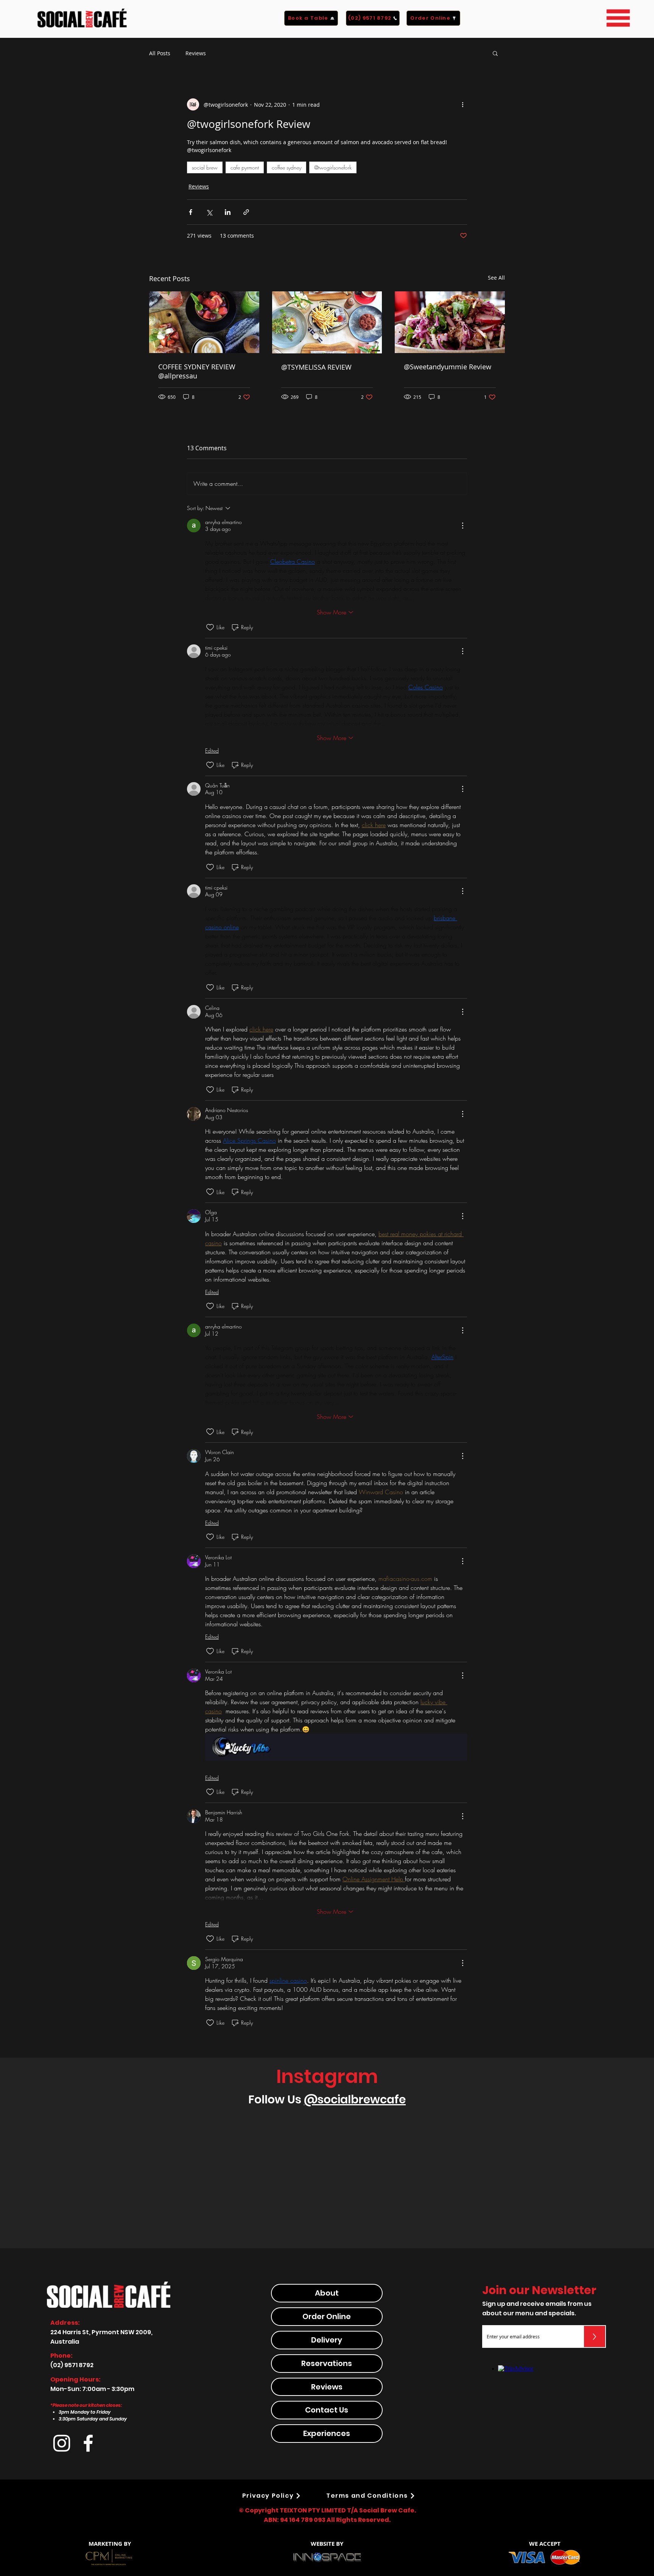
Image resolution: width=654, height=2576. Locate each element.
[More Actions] (462, 526)
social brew (205, 167)
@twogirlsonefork (333, 167)
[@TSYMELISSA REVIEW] (327, 322)
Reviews (196, 53)
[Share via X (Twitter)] (209, 212)
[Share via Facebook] (191, 212)
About (327, 2468)
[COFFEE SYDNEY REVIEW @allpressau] (204, 322)
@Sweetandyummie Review (448, 367)
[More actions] (462, 104)
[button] (618, 18)
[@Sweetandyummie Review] (450, 322)
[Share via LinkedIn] (228, 212)
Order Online (327, 2491)
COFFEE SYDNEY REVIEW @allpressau (197, 371)
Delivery (327, 2515)
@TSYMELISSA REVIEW (316, 367)
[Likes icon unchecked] (210, 627)
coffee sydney (287, 167)
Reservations (327, 2538)
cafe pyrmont (245, 167)
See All (496, 278)
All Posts (160, 53)
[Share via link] (246, 212)
